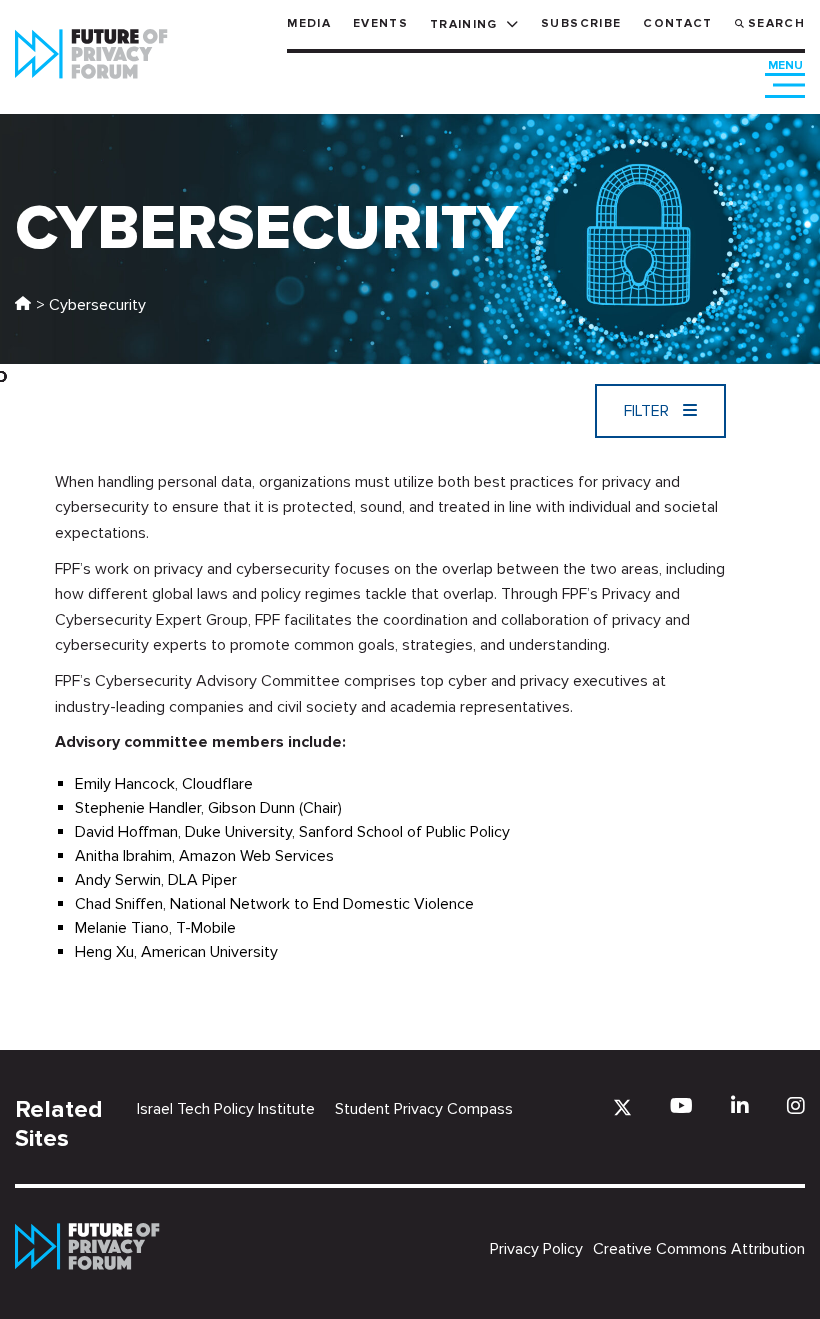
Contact (677, 23)
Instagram (796, 1105)
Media (309, 23)
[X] (622, 1107)
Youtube (681, 1105)
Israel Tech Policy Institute (226, 1109)
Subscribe (581, 23)
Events (380, 23)
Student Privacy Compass (424, 1109)
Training (464, 24)
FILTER (648, 411)
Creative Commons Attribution (699, 1249)
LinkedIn (740, 1105)
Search (776, 23)
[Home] (23, 305)
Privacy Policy (536, 1249)
